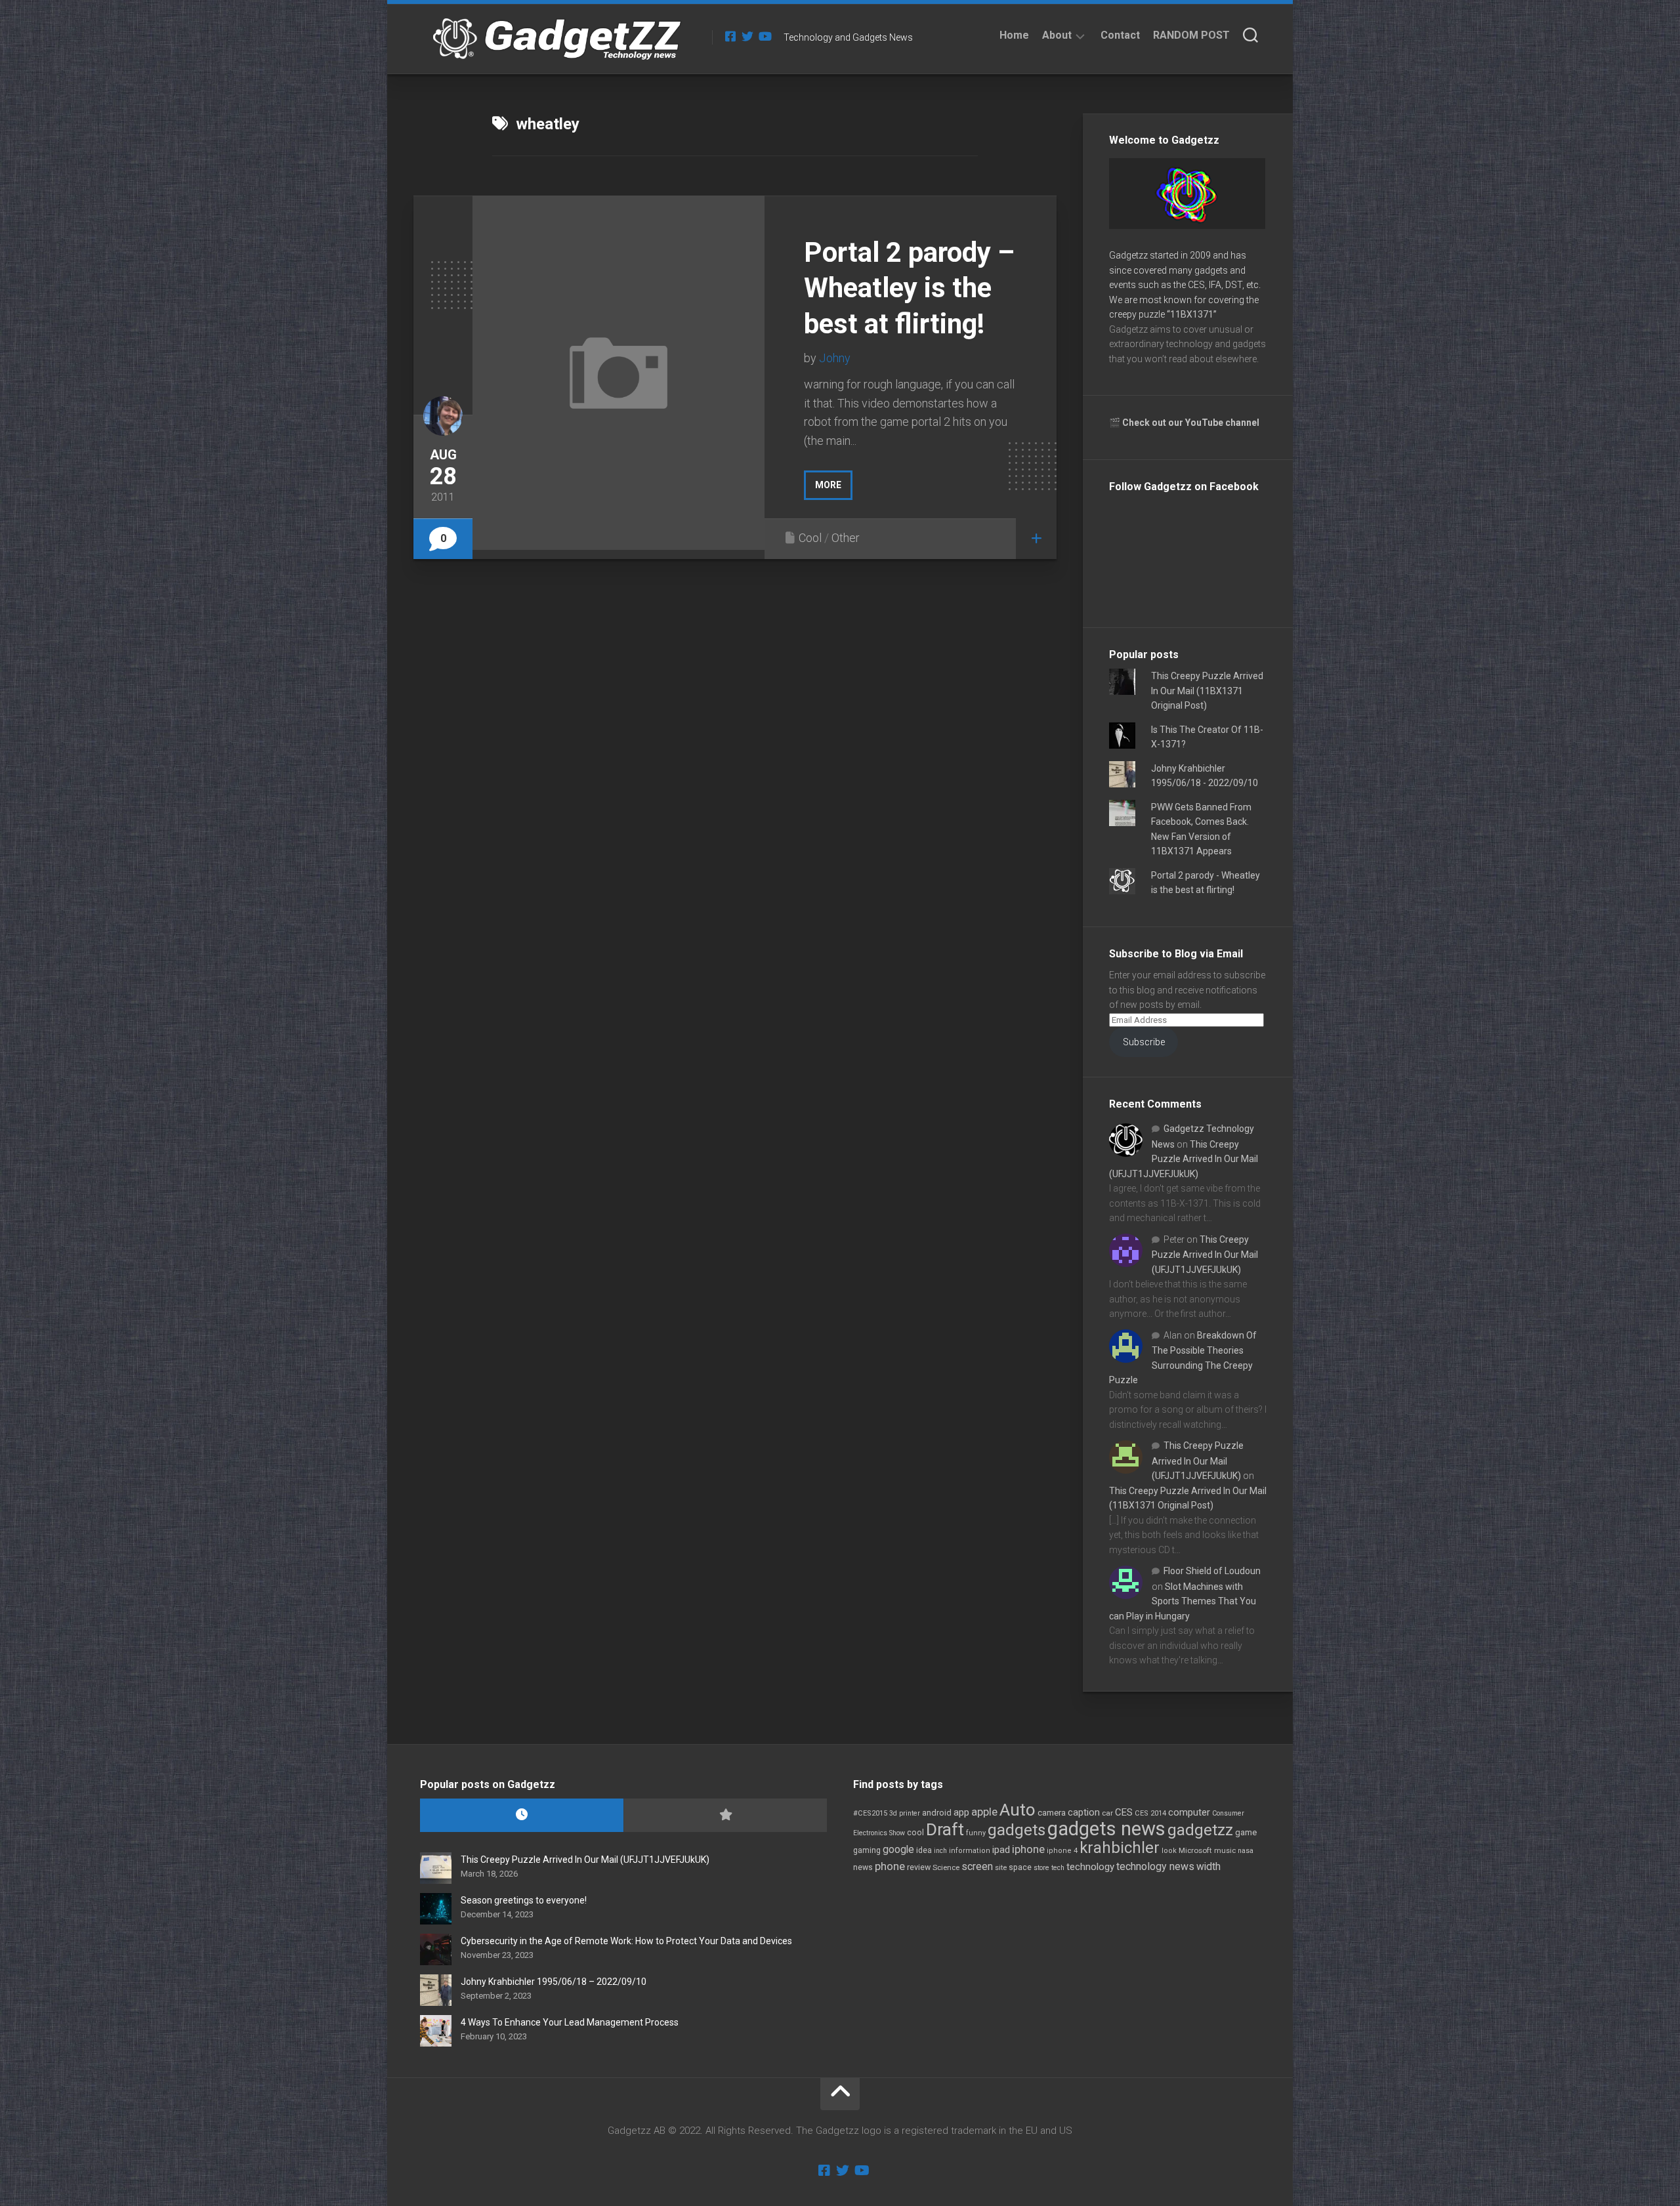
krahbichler (1120, 1848)
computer (1189, 1812)
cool (915, 1833)
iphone (1028, 1849)
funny (976, 1833)
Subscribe (1144, 1042)
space (1020, 1867)
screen (977, 1866)
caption (1084, 1813)
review (919, 1867)
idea (924, 1850)
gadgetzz (1200, 1830)
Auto (1018, 1810)
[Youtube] (765, 36)
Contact (1120, 35)
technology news (1155, 1866)
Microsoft (1195, 1850)
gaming (867, 1850)
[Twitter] (747, 36)
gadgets (1017, 1830)
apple (984, 1812)
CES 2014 (1150, 1813)
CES (1124, 1812)
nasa (1246, 1851)
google (898, 1849)
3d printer (905, 1813)
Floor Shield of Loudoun (1212, 1571)
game (1246, 1832)
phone (890, 1866)
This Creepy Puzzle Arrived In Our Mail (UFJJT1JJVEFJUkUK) (1184, 1159)
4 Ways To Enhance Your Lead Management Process (570, 2022)
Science (946, 1867)
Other (846, 538)
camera (1052, 1813)
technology (1090, 1867)
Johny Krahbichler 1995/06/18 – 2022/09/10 (554, 1982)
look (1169, 1851)
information (970, 1851)
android (937, 1813)
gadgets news (1106, 1829)
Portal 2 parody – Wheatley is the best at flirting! (909, 288)
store (1041, 1868)
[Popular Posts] (725, 1815)
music (1225, 1851)
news (863, 1867)
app (961, 1812)
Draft (945, 1829)
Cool (810, 538)
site (1001, 1868)
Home (1014, 35)
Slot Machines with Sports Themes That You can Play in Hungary (1183, 1601)
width (1208, 1866)
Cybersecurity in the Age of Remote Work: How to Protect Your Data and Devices (626, 1941)
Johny (835, 358)
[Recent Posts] (522, 1815)
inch (940, 1851)
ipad (1001, 1850)
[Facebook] (730, 36)
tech (1058, 1868)
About (1057, 35)
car (1107, 1813)
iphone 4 (1062, 1851)
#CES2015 (870, 1813)
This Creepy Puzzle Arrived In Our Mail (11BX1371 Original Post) (1207, 691)
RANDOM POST (1191, 35)
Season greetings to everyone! (524, 1900)
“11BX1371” (1192, 314)
